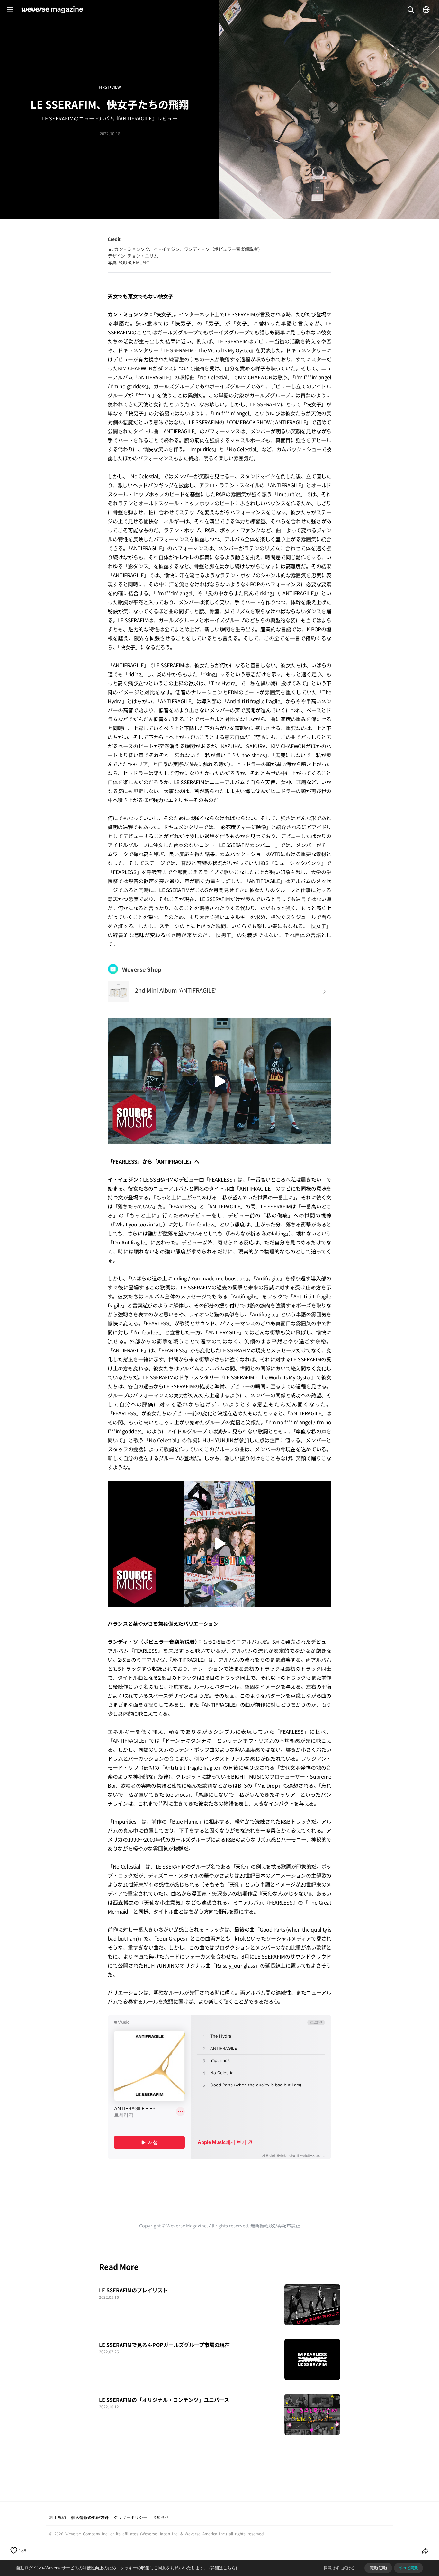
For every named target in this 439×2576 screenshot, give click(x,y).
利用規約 (58, 2517)
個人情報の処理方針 (90, 2517)
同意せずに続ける (339, 2568)
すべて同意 (408, 2568)
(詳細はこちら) (223, 2568)
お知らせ (161, 2517)
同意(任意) (378, 2568)
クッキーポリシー (130, 2517)
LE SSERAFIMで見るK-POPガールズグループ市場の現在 (164, 2345)
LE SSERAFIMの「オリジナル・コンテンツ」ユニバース (164, 2400)
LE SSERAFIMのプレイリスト (133, 2290)
